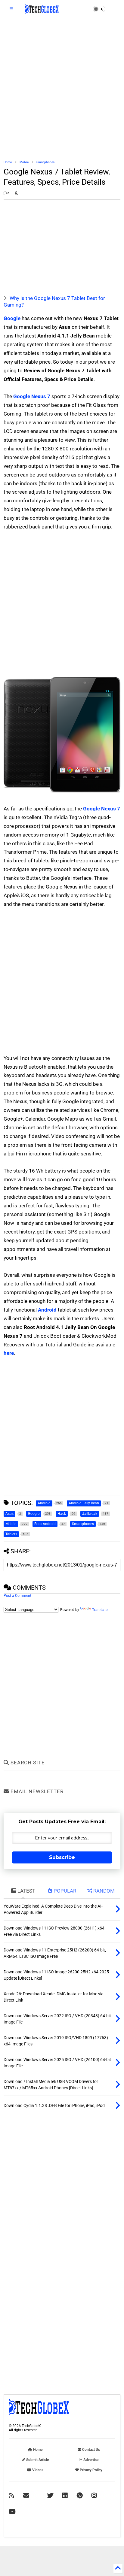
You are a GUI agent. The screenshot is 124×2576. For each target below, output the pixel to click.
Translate (100, 1610)
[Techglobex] (11, 2496)
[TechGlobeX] (42, 11)
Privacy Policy (91, 2470)
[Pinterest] (80, 2496)
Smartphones (45, 162)
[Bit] (12, 2512)
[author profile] (16, 193)
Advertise (90, 2460)
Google (12, 318)
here (9, 1353)
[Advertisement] (62, 89)
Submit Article (37, 2460)
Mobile (24, 162)
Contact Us (91, 2450)
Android (47, 1310)
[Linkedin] (65, 2496)
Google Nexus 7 (32, 396)
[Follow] (26, 2496)
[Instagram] (94, 2496)
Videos (37, 2470)
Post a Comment (17, 1596)
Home (8, 162)
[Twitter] (50, 2496)
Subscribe (62, 1857)
